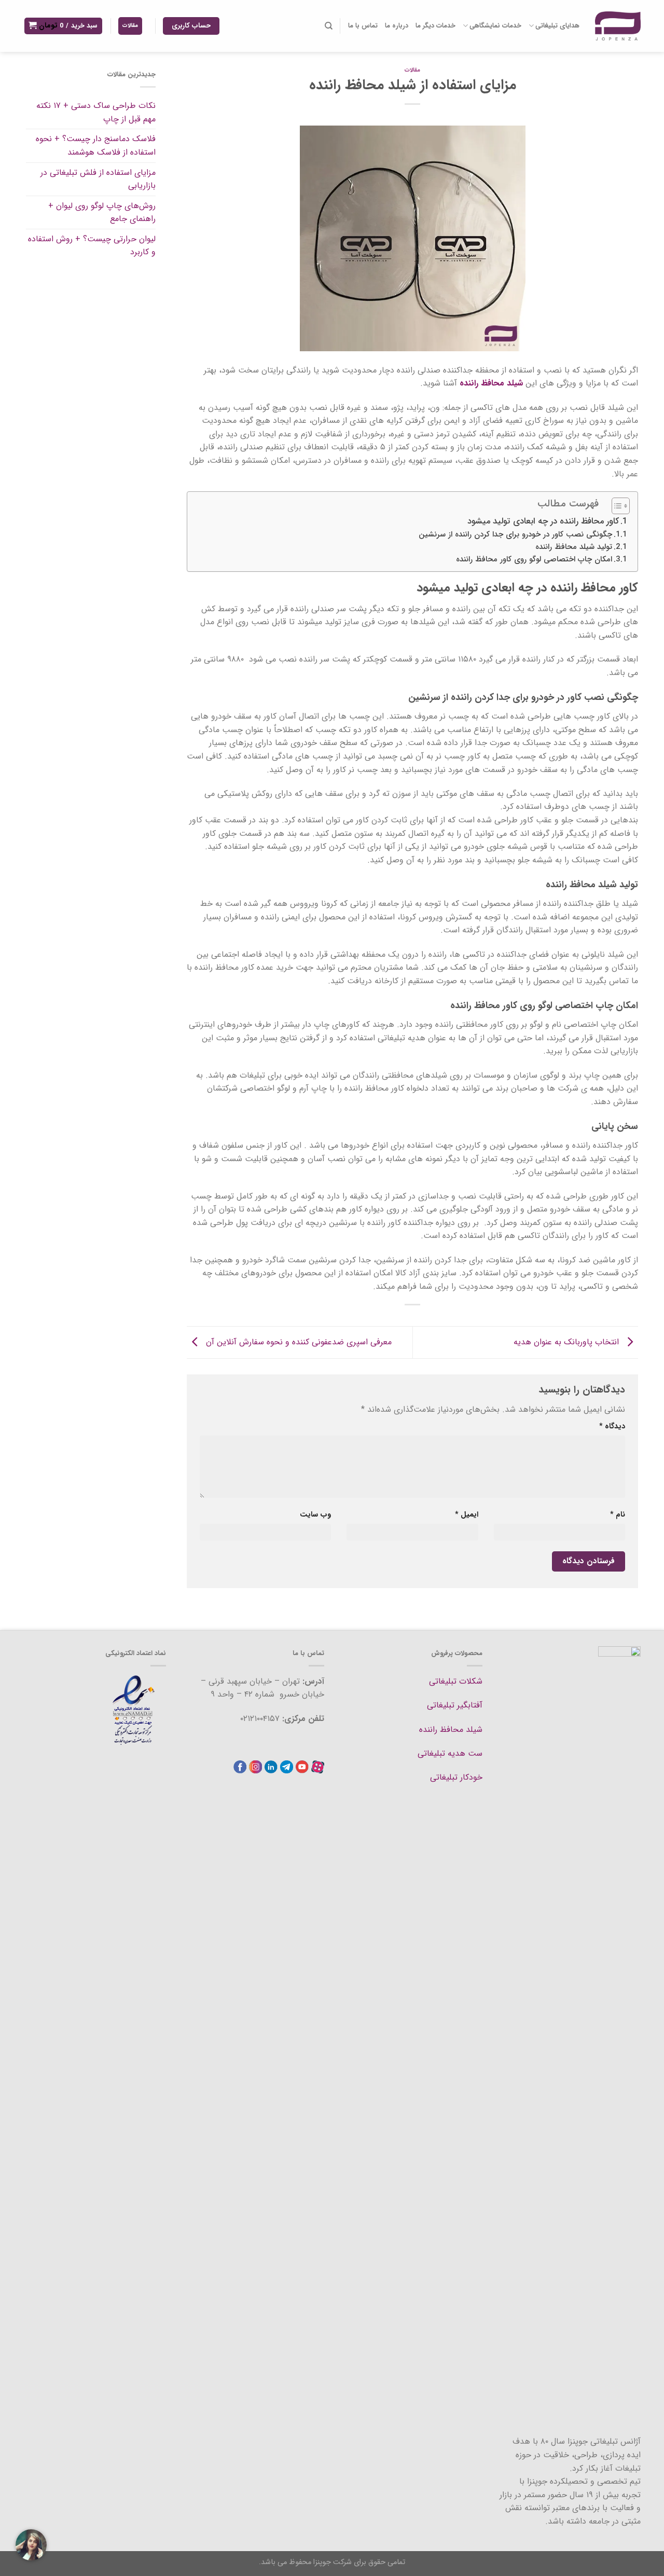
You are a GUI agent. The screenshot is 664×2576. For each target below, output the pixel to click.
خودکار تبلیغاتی (456, 1777)
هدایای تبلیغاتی (557, 26)
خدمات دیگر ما (435, 26)
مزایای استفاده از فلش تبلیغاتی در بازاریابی (98, 179)
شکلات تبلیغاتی (456, 1681)
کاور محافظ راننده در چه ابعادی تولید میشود (543, 521)
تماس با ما (363, 26)
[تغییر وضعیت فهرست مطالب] (615, 506)
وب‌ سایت (315, 1515)
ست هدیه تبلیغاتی (450, 1753)
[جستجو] (328, 26)
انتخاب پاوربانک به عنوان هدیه (568, 1342)
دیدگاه (612, 1427)
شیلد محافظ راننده (451, 1730)
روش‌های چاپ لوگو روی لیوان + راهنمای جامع (102, 212)
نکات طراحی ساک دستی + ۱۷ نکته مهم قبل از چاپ (96, 112)
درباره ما (397, 26)
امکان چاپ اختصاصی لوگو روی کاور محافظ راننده (534, 560)
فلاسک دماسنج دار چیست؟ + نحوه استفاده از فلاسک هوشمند (96, 146)
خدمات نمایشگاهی (495, 26)
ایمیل (466, 1515)
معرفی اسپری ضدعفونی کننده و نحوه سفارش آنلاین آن (298, 1342)
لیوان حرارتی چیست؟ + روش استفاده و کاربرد (92, 246)
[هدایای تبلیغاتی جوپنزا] (618, 26)
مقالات (412, 70)
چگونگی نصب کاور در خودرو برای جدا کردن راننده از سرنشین (515, 535)
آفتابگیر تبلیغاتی (455, 1705)
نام (618, 1515)
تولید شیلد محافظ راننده (574, 547)
